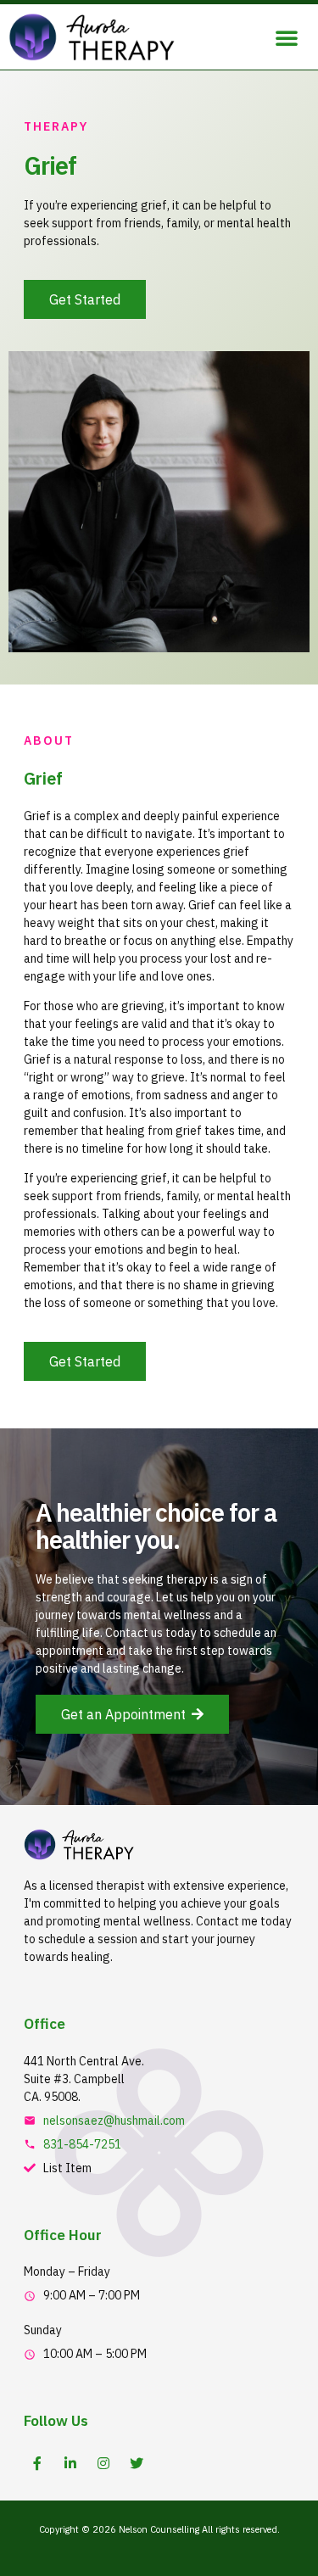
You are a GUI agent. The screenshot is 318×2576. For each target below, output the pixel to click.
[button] (287, 37)
